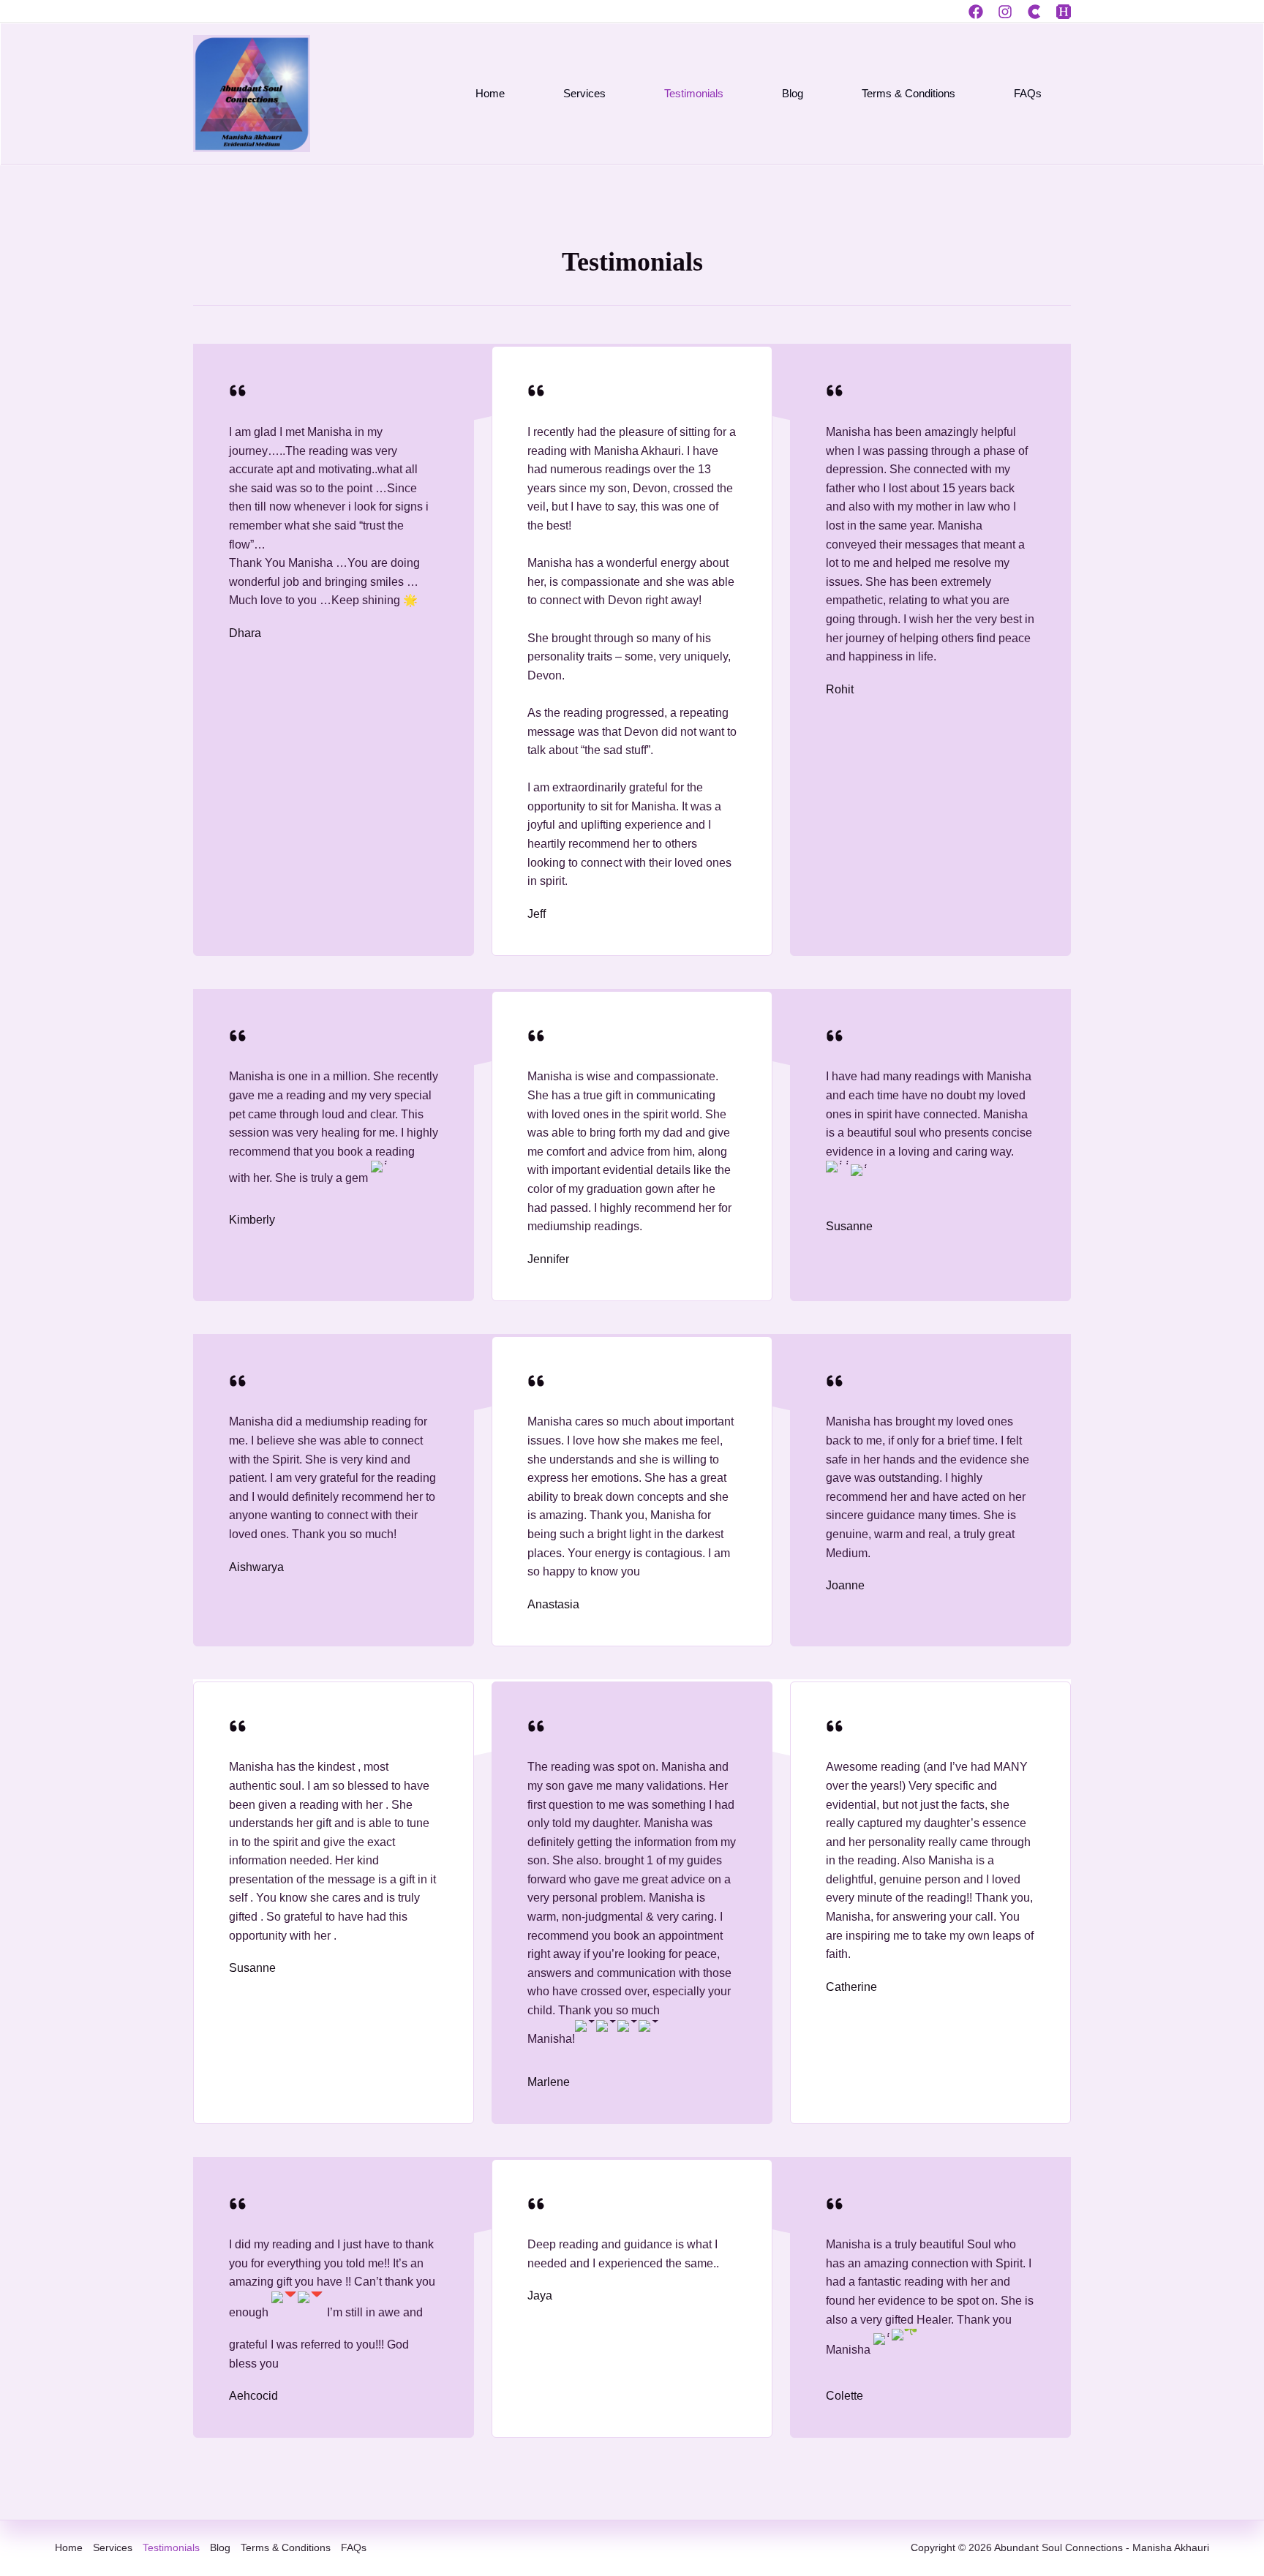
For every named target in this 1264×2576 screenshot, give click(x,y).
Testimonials (694, 93)
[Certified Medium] (1034, 12)
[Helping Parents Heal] (1064, 12)
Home (490, 93)
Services (584, 93)
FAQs (1028, 93)
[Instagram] (1005, 12)
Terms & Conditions (908, 93)
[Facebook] (976, 12)
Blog (793, 93)
